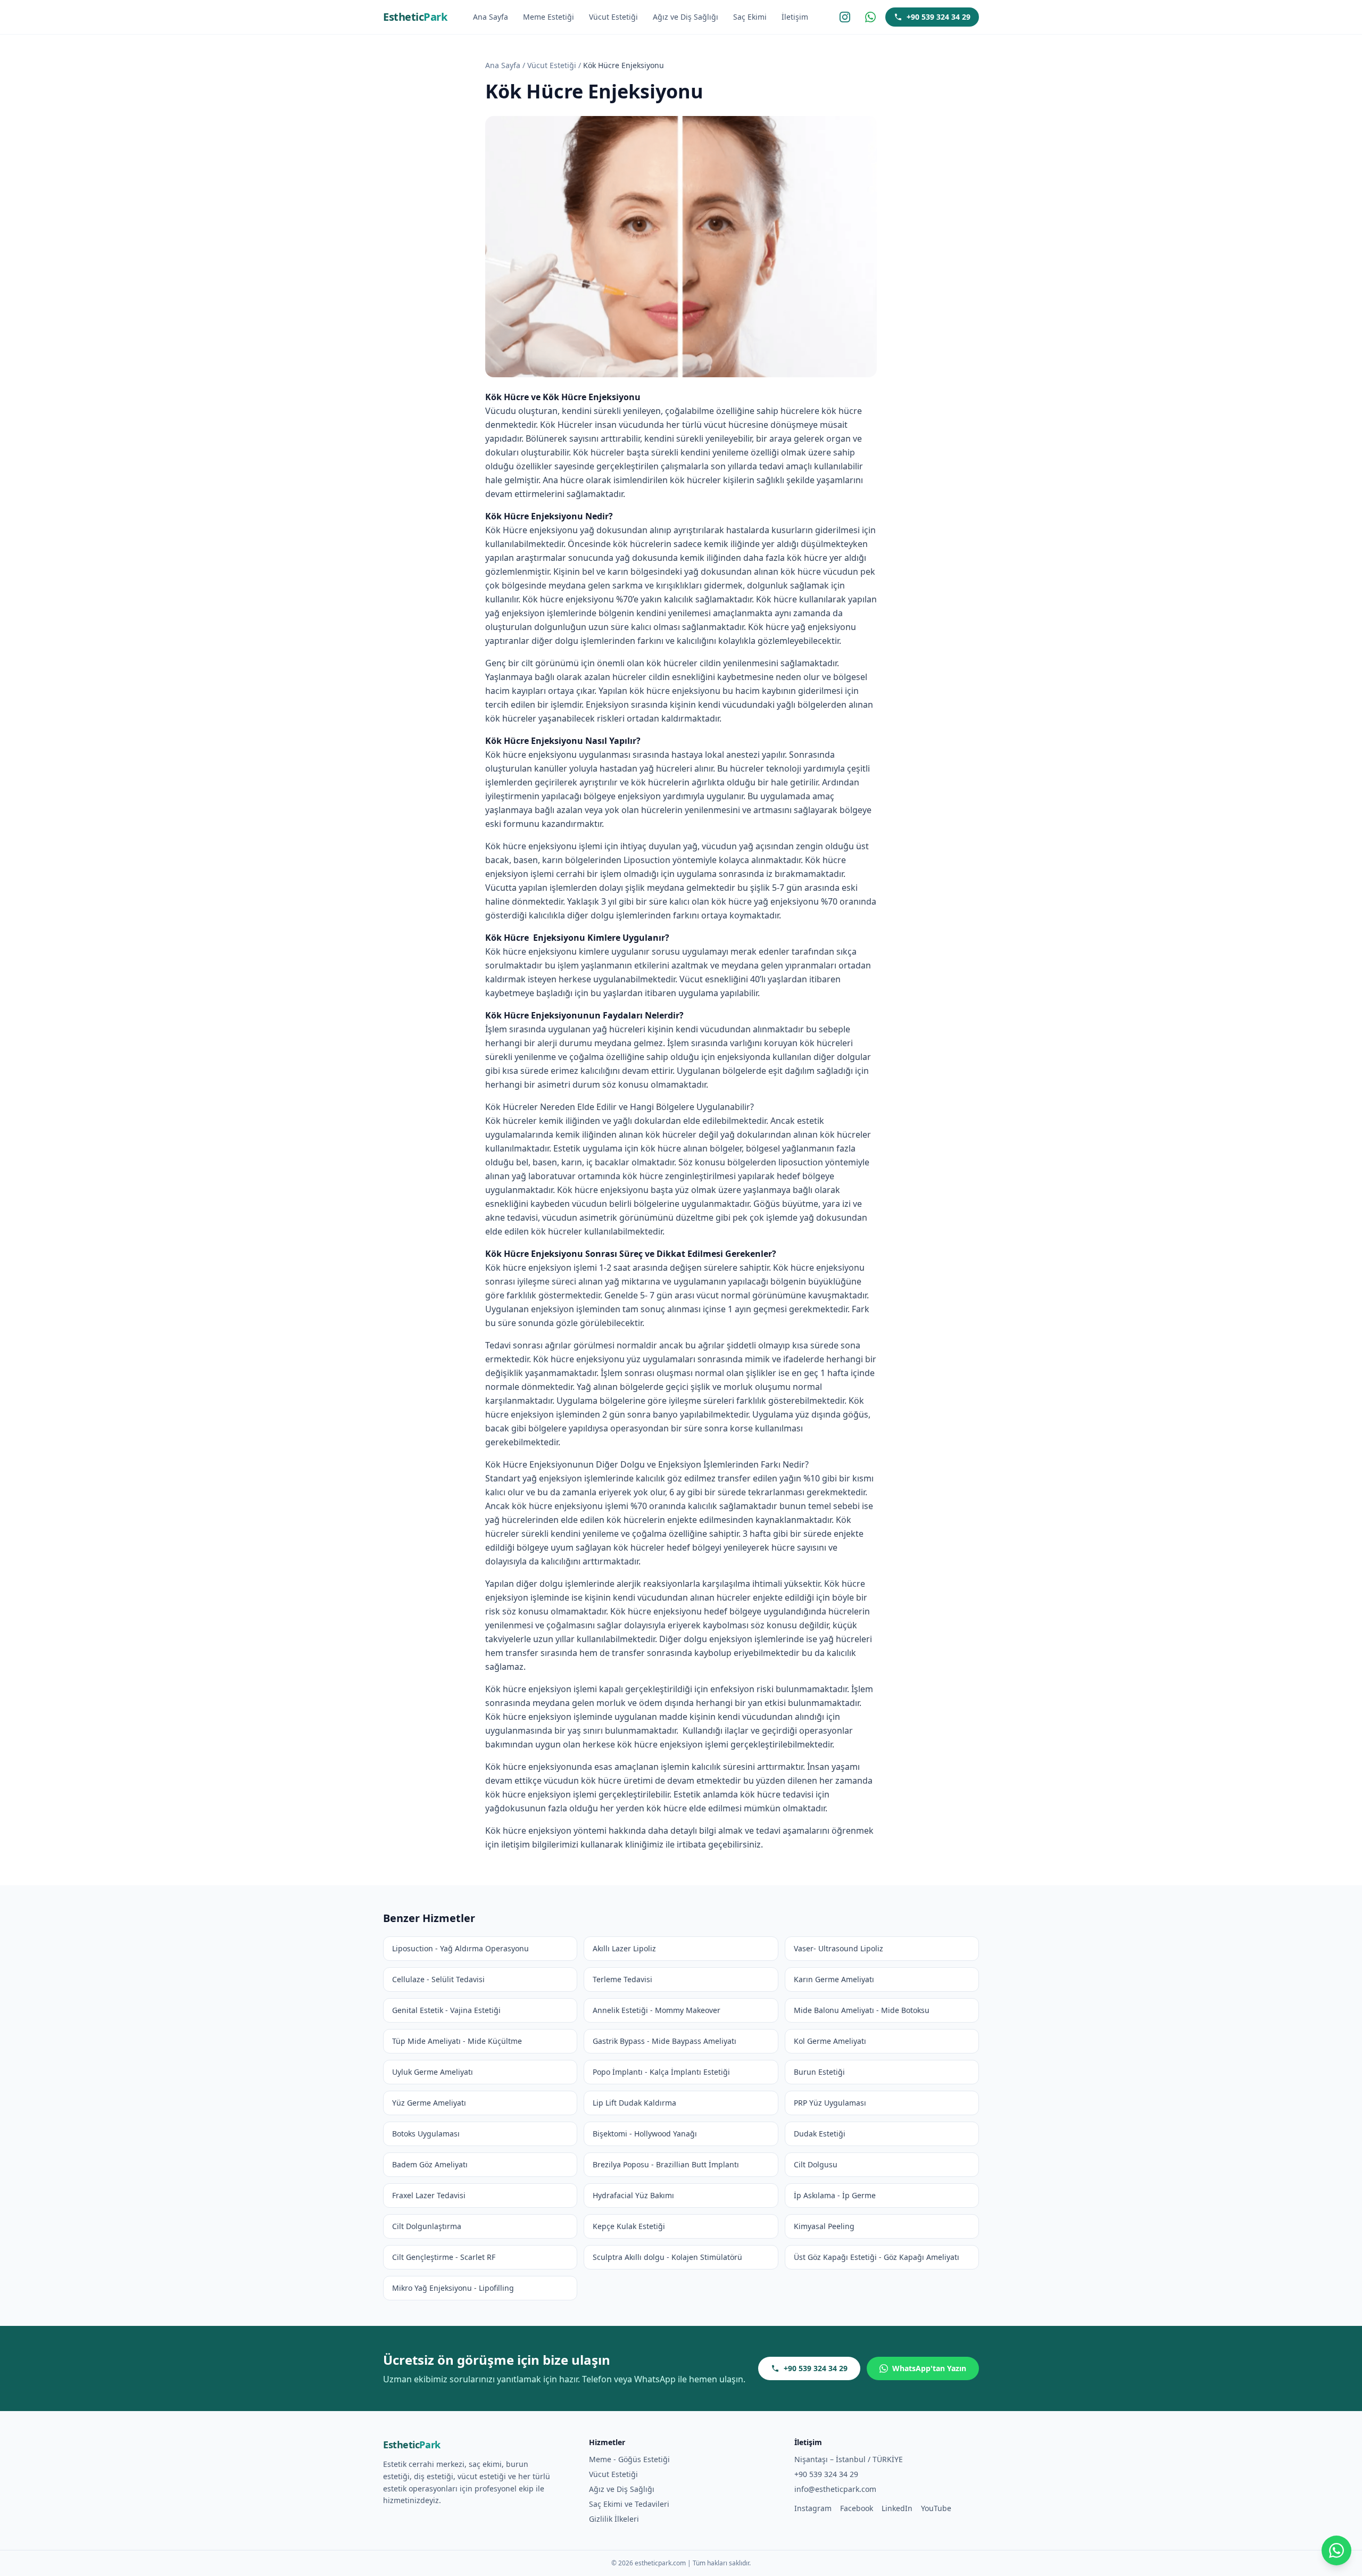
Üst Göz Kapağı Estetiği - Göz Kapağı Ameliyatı (877, 2257)
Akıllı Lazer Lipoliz (624, 1948)
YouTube (936, 2508)
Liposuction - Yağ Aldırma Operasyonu (460, 1948)
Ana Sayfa (491, 17)
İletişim (795, 17)
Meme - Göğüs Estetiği (629, 2459)
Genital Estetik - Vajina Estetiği (446, 2010)
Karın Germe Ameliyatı (834, 1979)
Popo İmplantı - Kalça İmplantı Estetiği (661, 2072)
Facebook (857, 2508)
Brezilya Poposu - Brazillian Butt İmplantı (666, 2164)
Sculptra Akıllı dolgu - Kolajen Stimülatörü (667, 2257)
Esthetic (415, 17)
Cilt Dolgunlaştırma (427, 2226)
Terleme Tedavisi (622, 1979)
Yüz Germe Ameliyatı (429, 2103)
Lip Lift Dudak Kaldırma (634, 2103)
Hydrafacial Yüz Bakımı (633, 2195)
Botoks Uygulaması (426, 2134)
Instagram (813, 2508)
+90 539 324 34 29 (939, 17)
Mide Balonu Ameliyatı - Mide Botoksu (862, 2010)
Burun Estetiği (819, 2072)
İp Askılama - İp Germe (835, 2195)
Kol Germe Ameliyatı (830, 2041)
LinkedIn (897, 2508)
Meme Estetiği (549, 17)
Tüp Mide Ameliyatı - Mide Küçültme (457, 2041)
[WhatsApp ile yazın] (1336, 2550)
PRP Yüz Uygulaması (830, 2103)
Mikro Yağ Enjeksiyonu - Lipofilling (453, 2288)
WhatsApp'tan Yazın (929, 2368)
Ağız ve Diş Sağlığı (686, 17)
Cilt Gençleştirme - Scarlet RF (444, 2257)
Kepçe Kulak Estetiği (629, 2226)
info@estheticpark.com (835, 2489)
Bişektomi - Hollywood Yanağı (645, 2134)
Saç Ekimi (750, 17)
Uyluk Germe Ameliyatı (433, 2072)
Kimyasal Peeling (824, 2226)
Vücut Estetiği (613, 17)
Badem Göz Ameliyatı (430, 2164)
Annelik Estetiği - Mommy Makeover (657, 2010)
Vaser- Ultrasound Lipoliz (838, 1948)
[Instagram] (845, 17)
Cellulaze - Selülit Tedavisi (438, 1979)
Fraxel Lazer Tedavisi (429, 2195)
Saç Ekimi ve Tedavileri (629, 2504)
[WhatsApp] (870, 17)
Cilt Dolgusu (816, 2164)
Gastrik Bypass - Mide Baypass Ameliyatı (665, 2041)
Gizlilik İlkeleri (614, 2519)
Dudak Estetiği (820, 2134)
